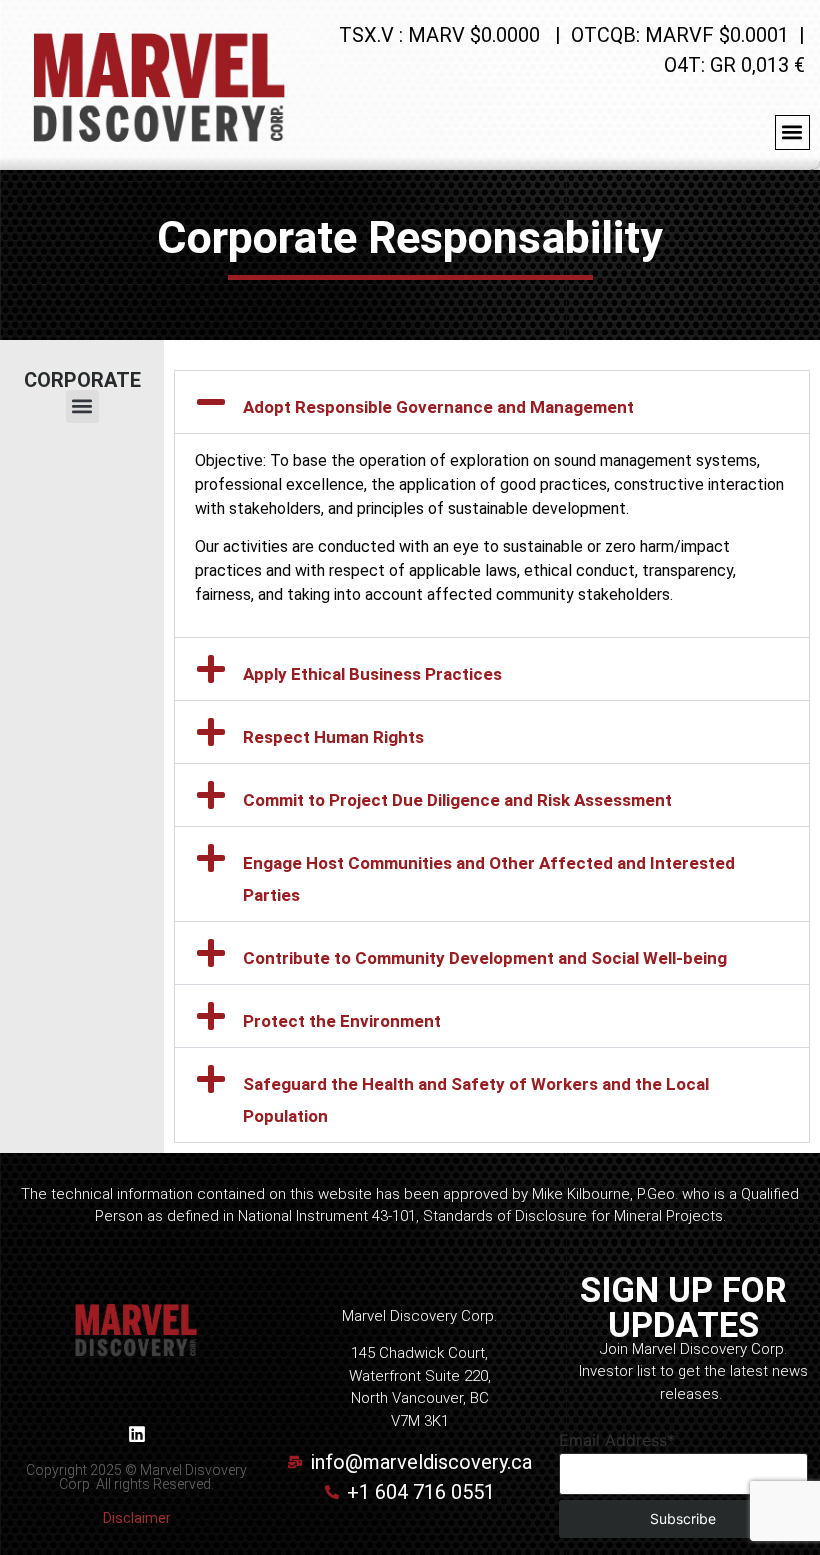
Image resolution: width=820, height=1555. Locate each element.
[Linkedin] (137, 1434)
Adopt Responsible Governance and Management (438, 407)
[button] (792, 132)
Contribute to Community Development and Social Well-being (485, 958)
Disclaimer (137, 1518)
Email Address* (617, 1440)
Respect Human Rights (333, 737)
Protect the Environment (342, 1021)
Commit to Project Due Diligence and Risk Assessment (457, 800)
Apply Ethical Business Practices (372, 674)
